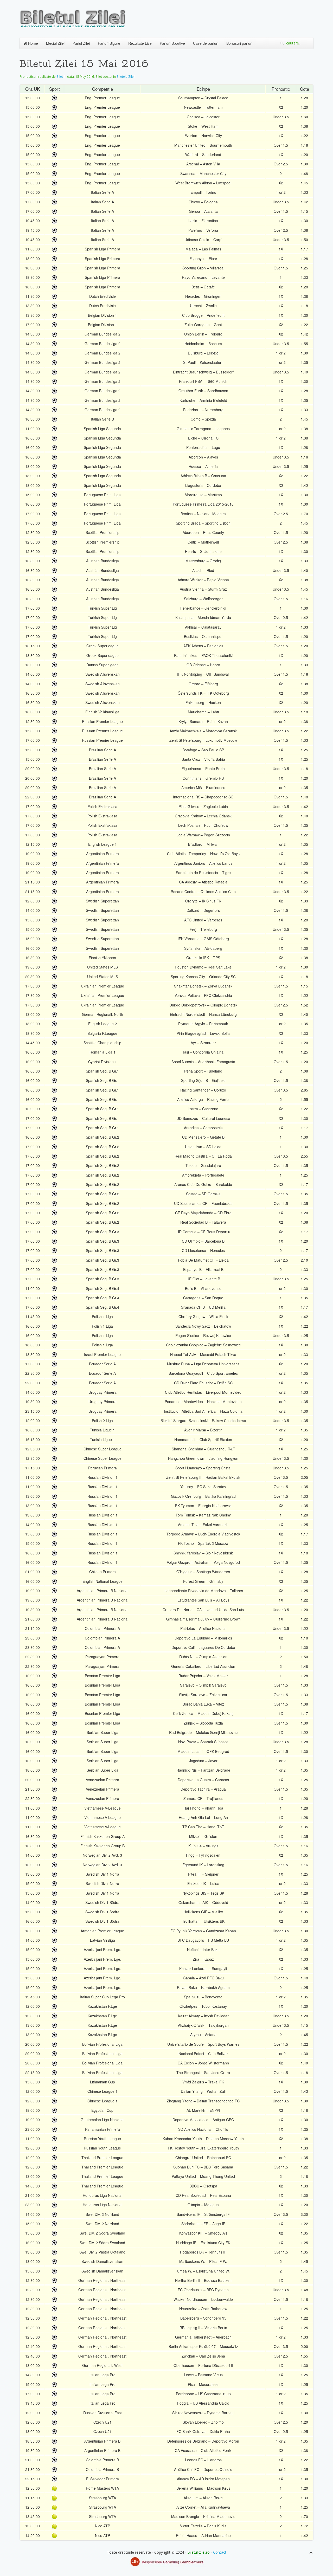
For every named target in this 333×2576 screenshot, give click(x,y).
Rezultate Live (140, 43)
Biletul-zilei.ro (198, 2552)
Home (33, 43)
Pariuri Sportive (172, 43)
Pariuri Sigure (109, 43)
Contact (220, 2552)
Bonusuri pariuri (239, 43)
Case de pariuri (206, 43)
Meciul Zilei (55, 43)
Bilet (60, 77)
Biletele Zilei (126, 77)
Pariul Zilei (81, 43)
